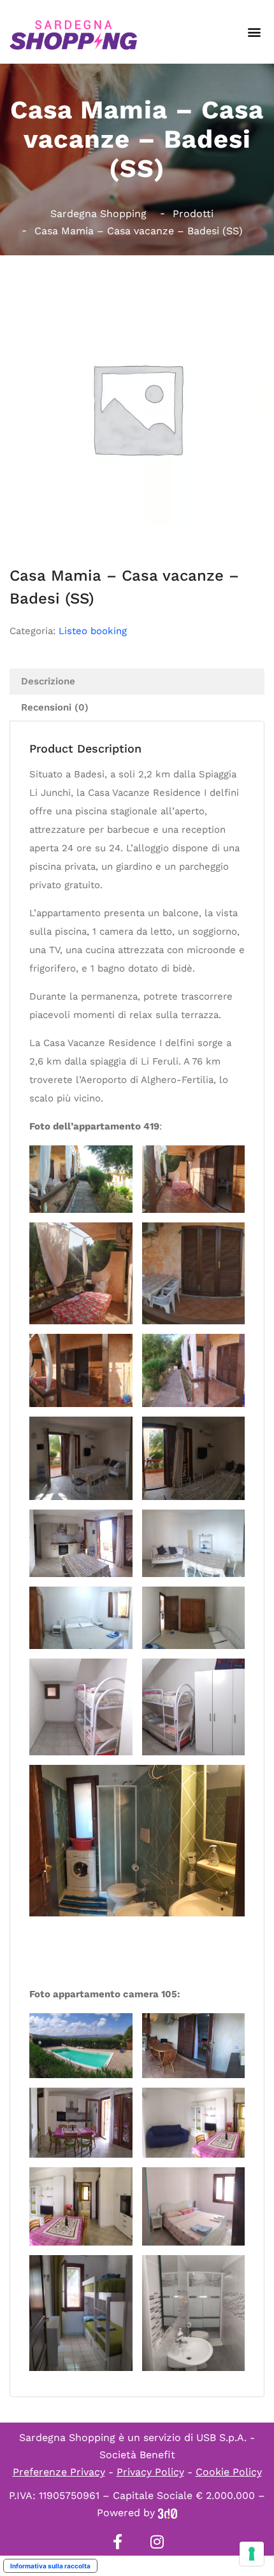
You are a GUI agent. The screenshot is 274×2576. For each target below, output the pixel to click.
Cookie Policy (229, 2472)
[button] (254, 32)
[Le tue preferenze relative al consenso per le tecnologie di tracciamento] (252, 2554)
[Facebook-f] (117, 2542)
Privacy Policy (150, 2472)
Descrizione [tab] (48, 681)
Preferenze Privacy (59, 2472)
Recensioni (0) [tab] (55, 707)
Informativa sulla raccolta (50, 2566)
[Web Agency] (168, 2513)
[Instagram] (157, 2542)
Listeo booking (93, 631)
